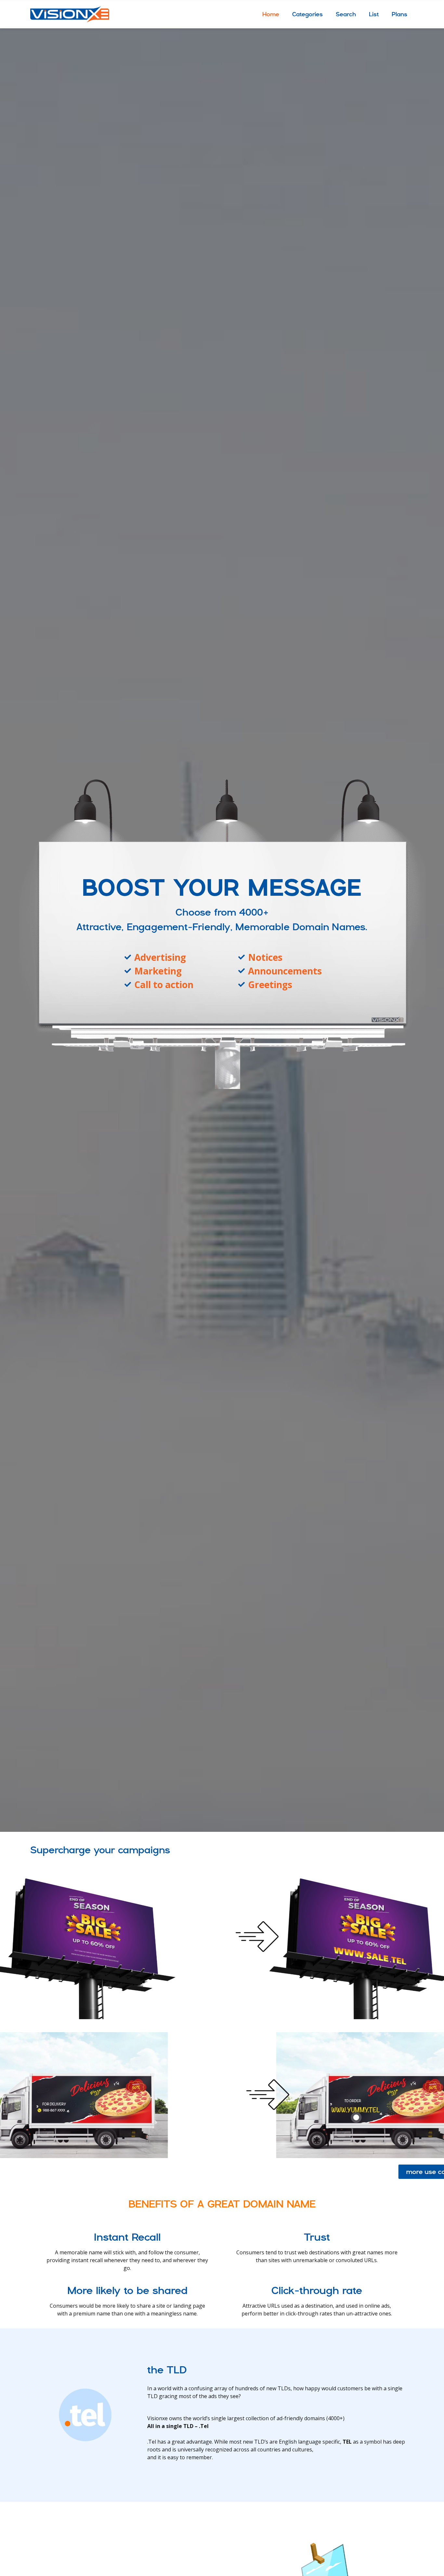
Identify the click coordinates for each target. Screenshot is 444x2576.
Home (271, 14)
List (374, 14)
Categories (307, 14)
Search (346, 14)
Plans (399, 14)
